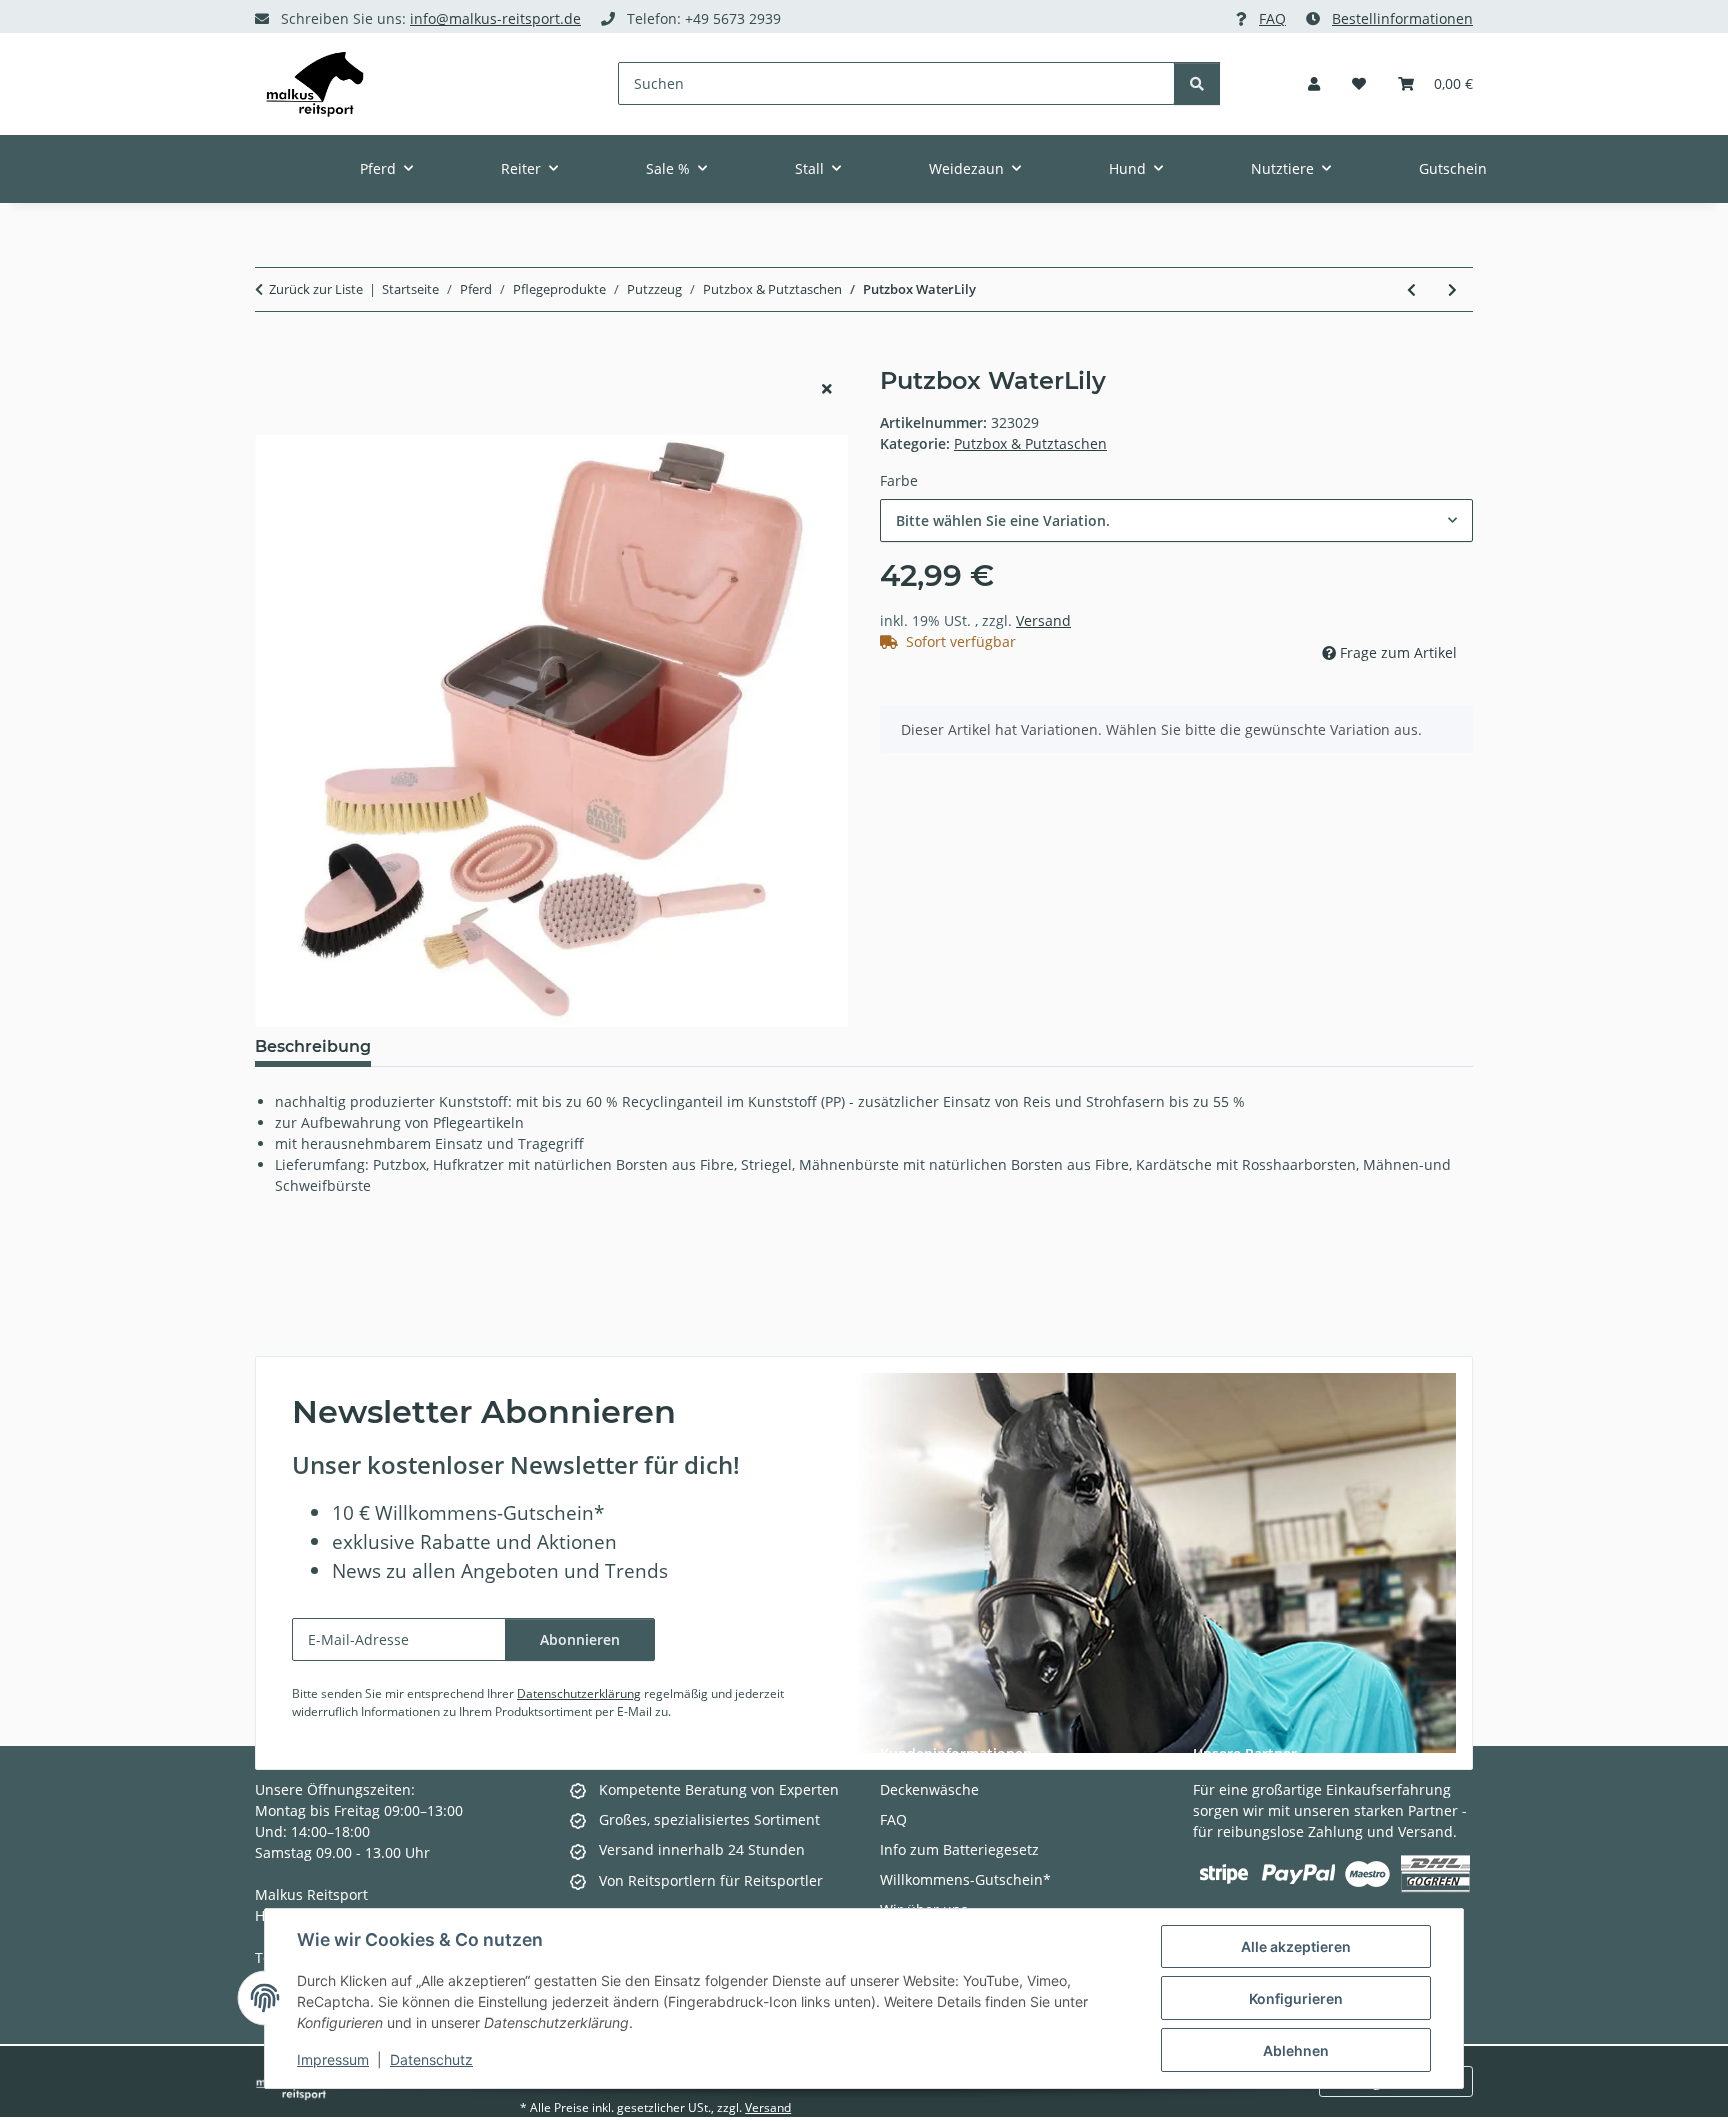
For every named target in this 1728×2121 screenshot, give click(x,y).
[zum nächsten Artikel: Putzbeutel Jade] (1452, 289)
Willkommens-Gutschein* (965, 1879)
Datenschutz (431, 2059)
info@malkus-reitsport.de (495, 18)
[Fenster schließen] (827, 388)
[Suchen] (1197, 83)
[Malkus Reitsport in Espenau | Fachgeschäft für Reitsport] (315, 84)
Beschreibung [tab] (313, 1046)
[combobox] (1176, 520)
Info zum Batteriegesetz (959, 1849)
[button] (1314, 83)
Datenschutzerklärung (579, 1693)
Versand (1043, 620)
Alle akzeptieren (1296, 1946)
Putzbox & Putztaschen (1030, 443)
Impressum (333, 2059)
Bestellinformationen (1402, 18)
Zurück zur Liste (316, 289)
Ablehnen (1296, 2050)
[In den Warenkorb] (271, 356)
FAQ (1272, 18)
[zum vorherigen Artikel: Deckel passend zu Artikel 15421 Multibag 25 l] (1411, 289)
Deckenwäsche (929, 1789)
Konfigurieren (1296, 1998)
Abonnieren (580, 1639)
